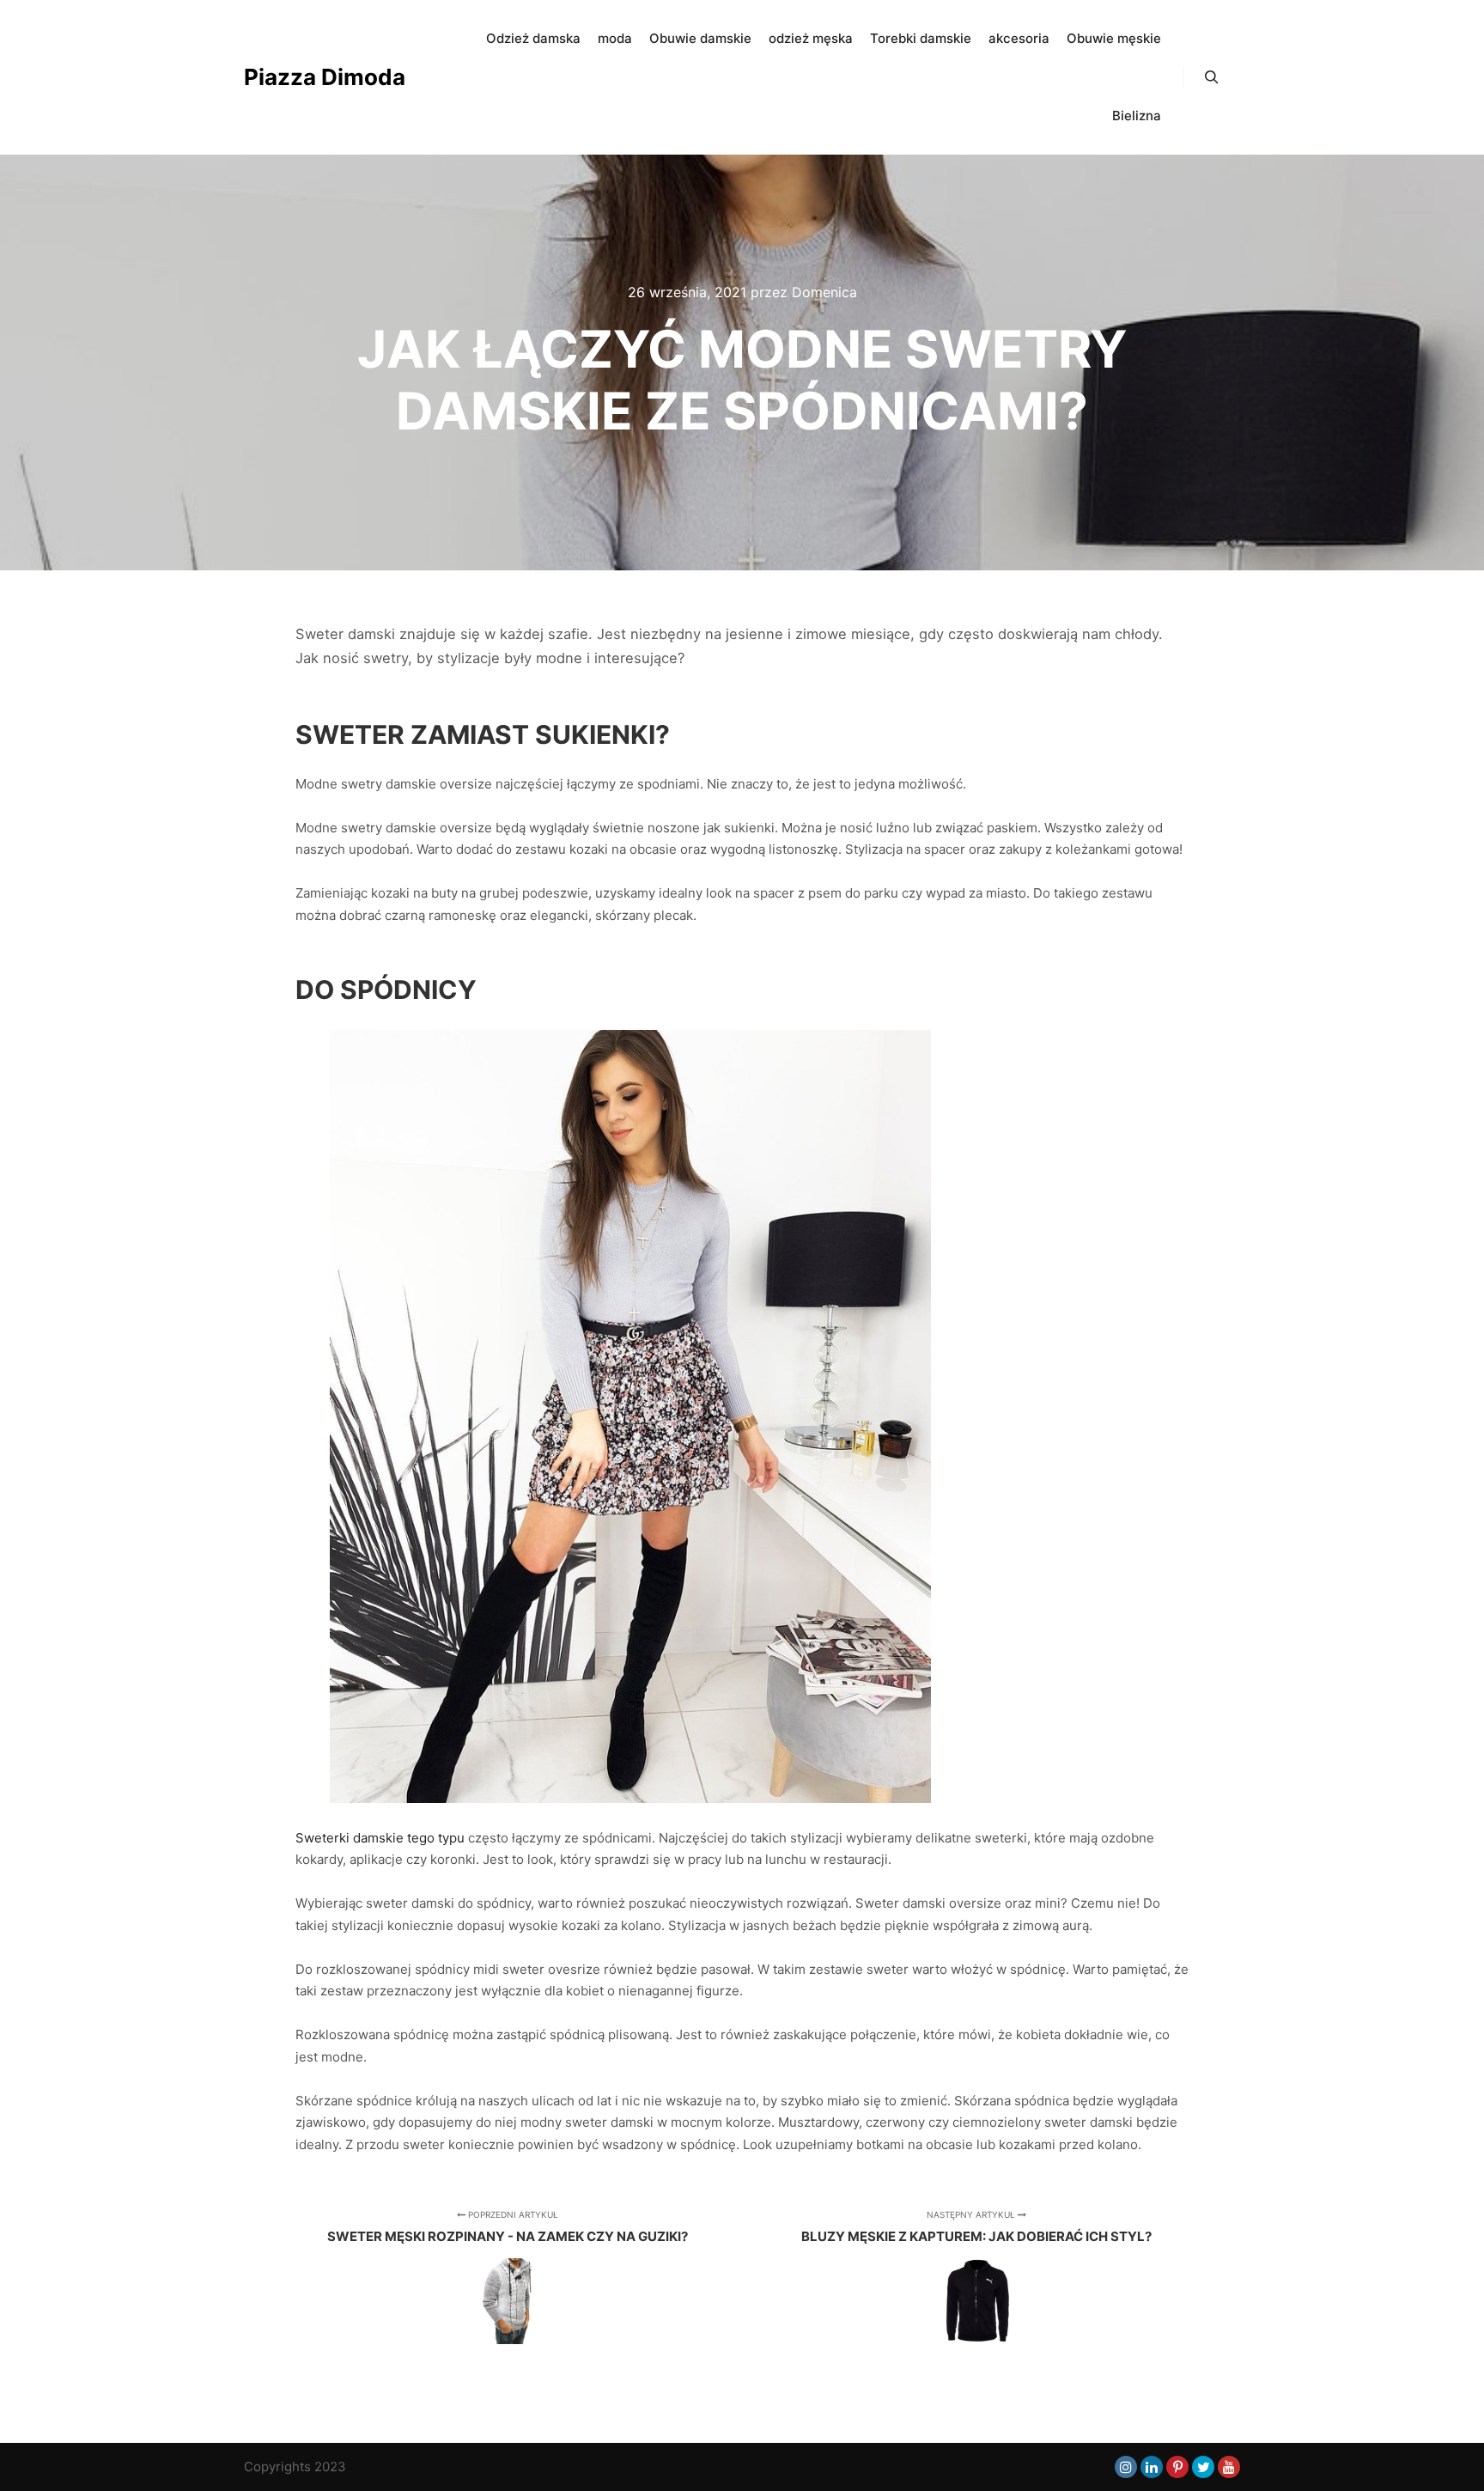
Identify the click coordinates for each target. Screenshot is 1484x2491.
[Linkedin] (1152, 2467)
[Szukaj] (1212, 77)
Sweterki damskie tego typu (380, 1838)
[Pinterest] (1177, 2467)
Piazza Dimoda (325, 77)
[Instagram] (1126, 2467)
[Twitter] (1203, 2467)
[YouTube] (1229, 2467)
